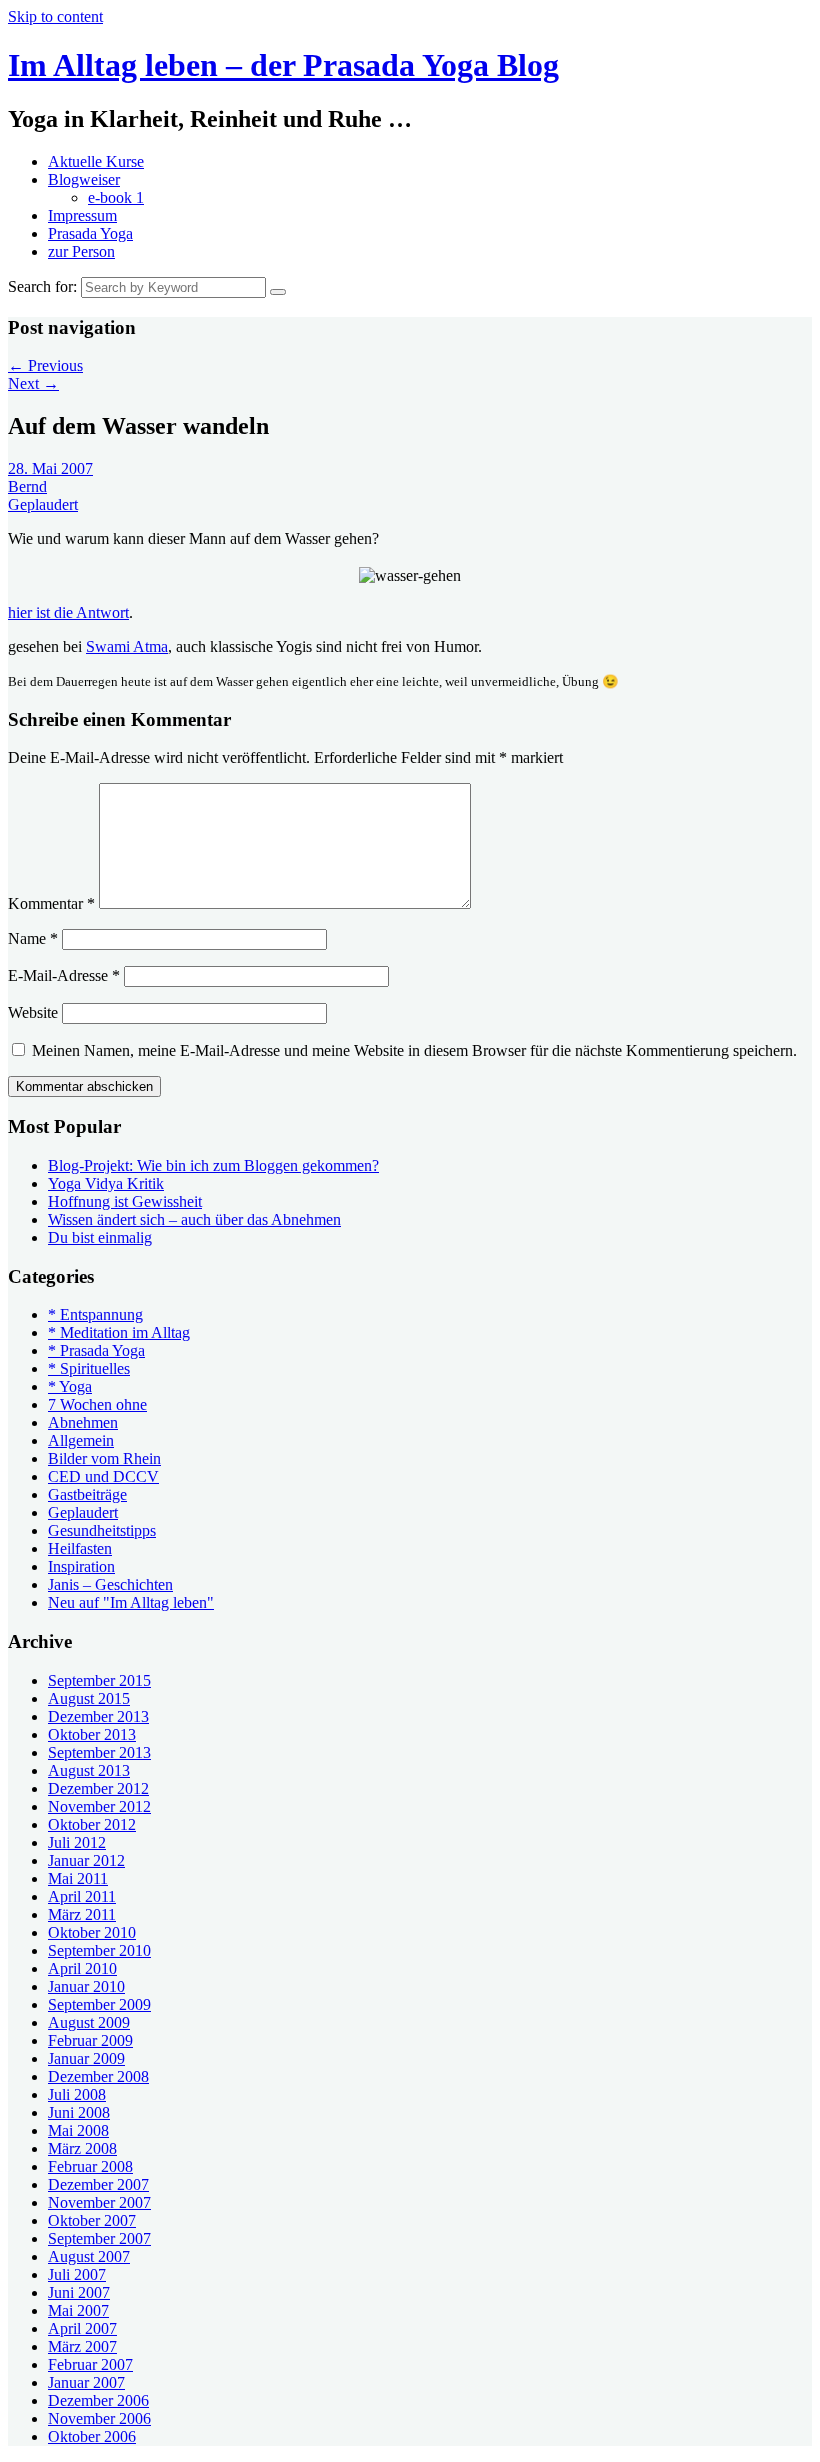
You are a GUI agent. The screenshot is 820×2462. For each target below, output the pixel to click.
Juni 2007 (79, 2292)
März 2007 (82, 2346)
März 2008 (82, 2148)
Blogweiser (84, 179)
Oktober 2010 (92, 1932)
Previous (45, 365)
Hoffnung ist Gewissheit (125, 1201)
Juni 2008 (79, 2112)
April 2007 (82, 2328)
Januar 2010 (86, 1986)
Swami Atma (127, 646)
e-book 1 (116, 197)
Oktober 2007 (92, 2220)
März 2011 (82, 1914)
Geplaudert (43, 504)
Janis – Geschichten (110, 1584)
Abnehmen (83, 1422)
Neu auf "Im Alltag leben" (131, 1602)
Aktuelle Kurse (96, 161)
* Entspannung (95, 1314)
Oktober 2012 (92, 1824)
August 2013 (89, 1770)
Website (33, 1012)
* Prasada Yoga (96, 1350)
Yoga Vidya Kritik (106, 1183)
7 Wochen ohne (97, 1404)
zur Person (81, 251)
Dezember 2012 (98, 1788)
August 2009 (89, 2022)
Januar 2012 (86, 1860)
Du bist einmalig (100, 1237)
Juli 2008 (77, 2094)
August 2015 (89, 1698)
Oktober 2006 (92, 2436)
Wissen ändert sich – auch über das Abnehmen (194, 1219)
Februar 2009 (90, 2040)
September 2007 (99, 2238)
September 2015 (99, 1680)
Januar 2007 (86, 2382)
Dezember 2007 (98, 2184)
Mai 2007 (78, 2310)
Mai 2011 (78, 1878)
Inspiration (81, 1566)
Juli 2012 (77, 1842)
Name (33, 938)
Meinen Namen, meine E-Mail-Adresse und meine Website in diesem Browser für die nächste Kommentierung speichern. (414, 1050)
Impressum (82, 215)
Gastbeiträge (87, 1494)
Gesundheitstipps (102, 1530)
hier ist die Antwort (68, 612)
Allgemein (81, 1440)
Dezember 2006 (98, 2400)
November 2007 (99, 2202)
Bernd (27, 486)
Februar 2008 (90, 2166)
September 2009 (99, 2004)
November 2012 (99, 1806)
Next (33, 383)
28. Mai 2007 (50, 468)
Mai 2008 (78, 2130)
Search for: (42, 286)
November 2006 (99, 2418)
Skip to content (55, 16)
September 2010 (99, 1950)
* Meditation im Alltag (119, 1332)
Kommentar (51, 903)
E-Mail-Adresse (64, 975)
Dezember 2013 (98, 1716)
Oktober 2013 (92, 1734)
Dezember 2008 (98, 2076)
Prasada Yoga (90, 233)
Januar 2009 (86, 2058)
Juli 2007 (77, 2274)
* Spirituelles (89, 1368)
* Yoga (70, 1386)
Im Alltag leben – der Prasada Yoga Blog (283, 65)
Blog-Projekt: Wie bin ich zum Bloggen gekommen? (213, 1165)
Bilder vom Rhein (104, 1458)
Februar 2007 (90, 2364)
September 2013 (99, 1752)
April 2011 (82, 1896)
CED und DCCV (103, 1476)
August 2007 (89, 2256)
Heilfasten (80, 1548)
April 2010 (82, 1968)
